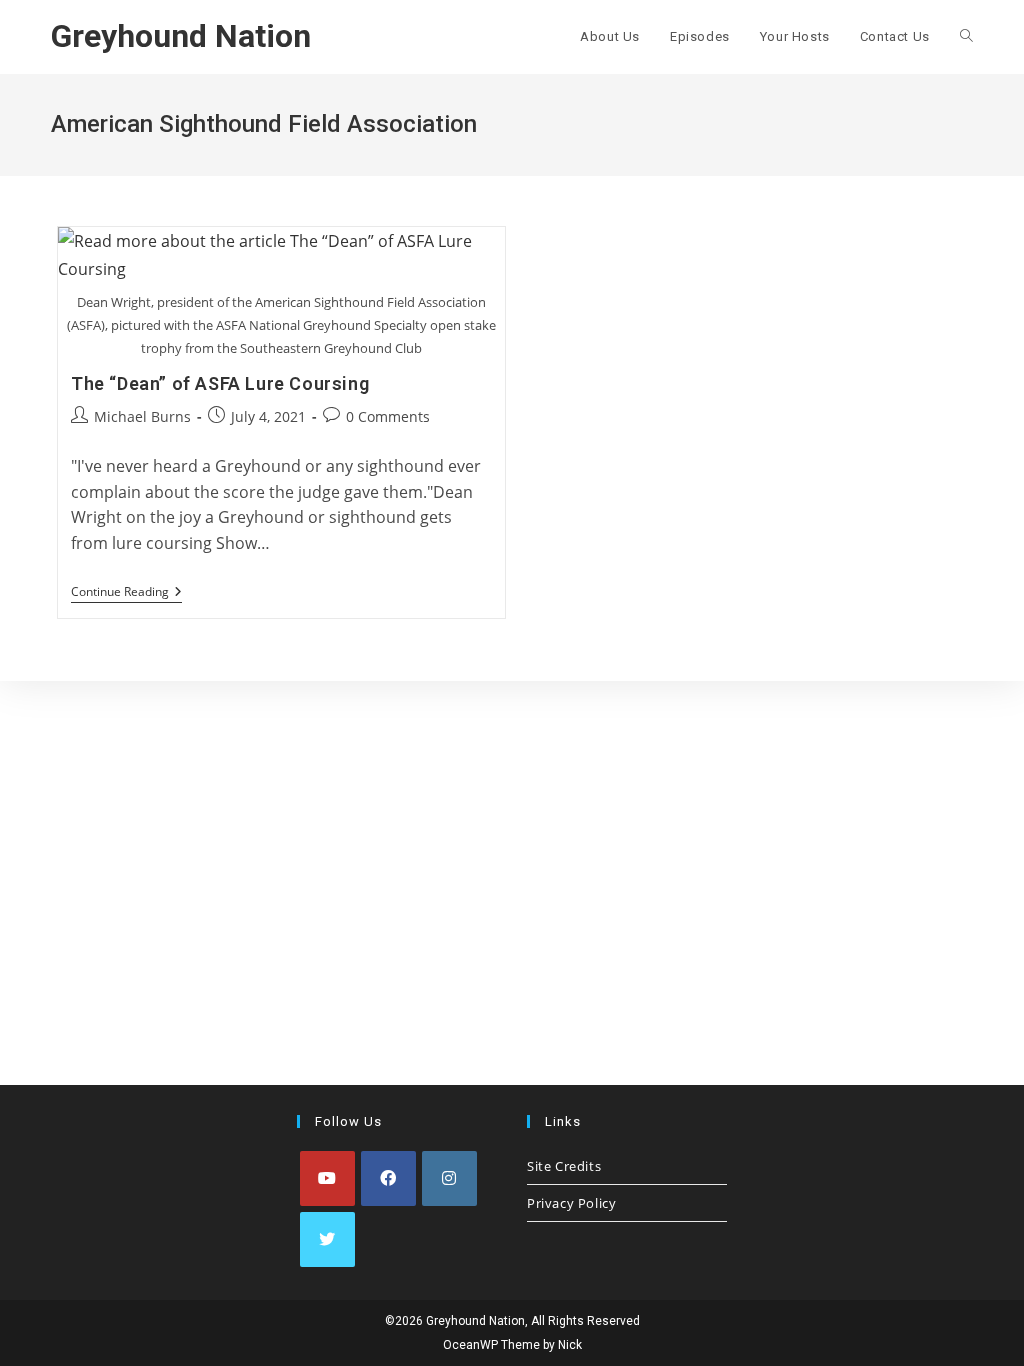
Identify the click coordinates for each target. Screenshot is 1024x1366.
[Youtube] (327, 1178)
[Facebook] (388, 1178)
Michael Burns (142, 416)
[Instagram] (449, 1178)
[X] (327, 1239)
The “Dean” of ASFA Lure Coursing (220, 383)
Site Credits (564, 1166)
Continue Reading (126, 593)
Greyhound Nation (181, 36)
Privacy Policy (571, 1203)
